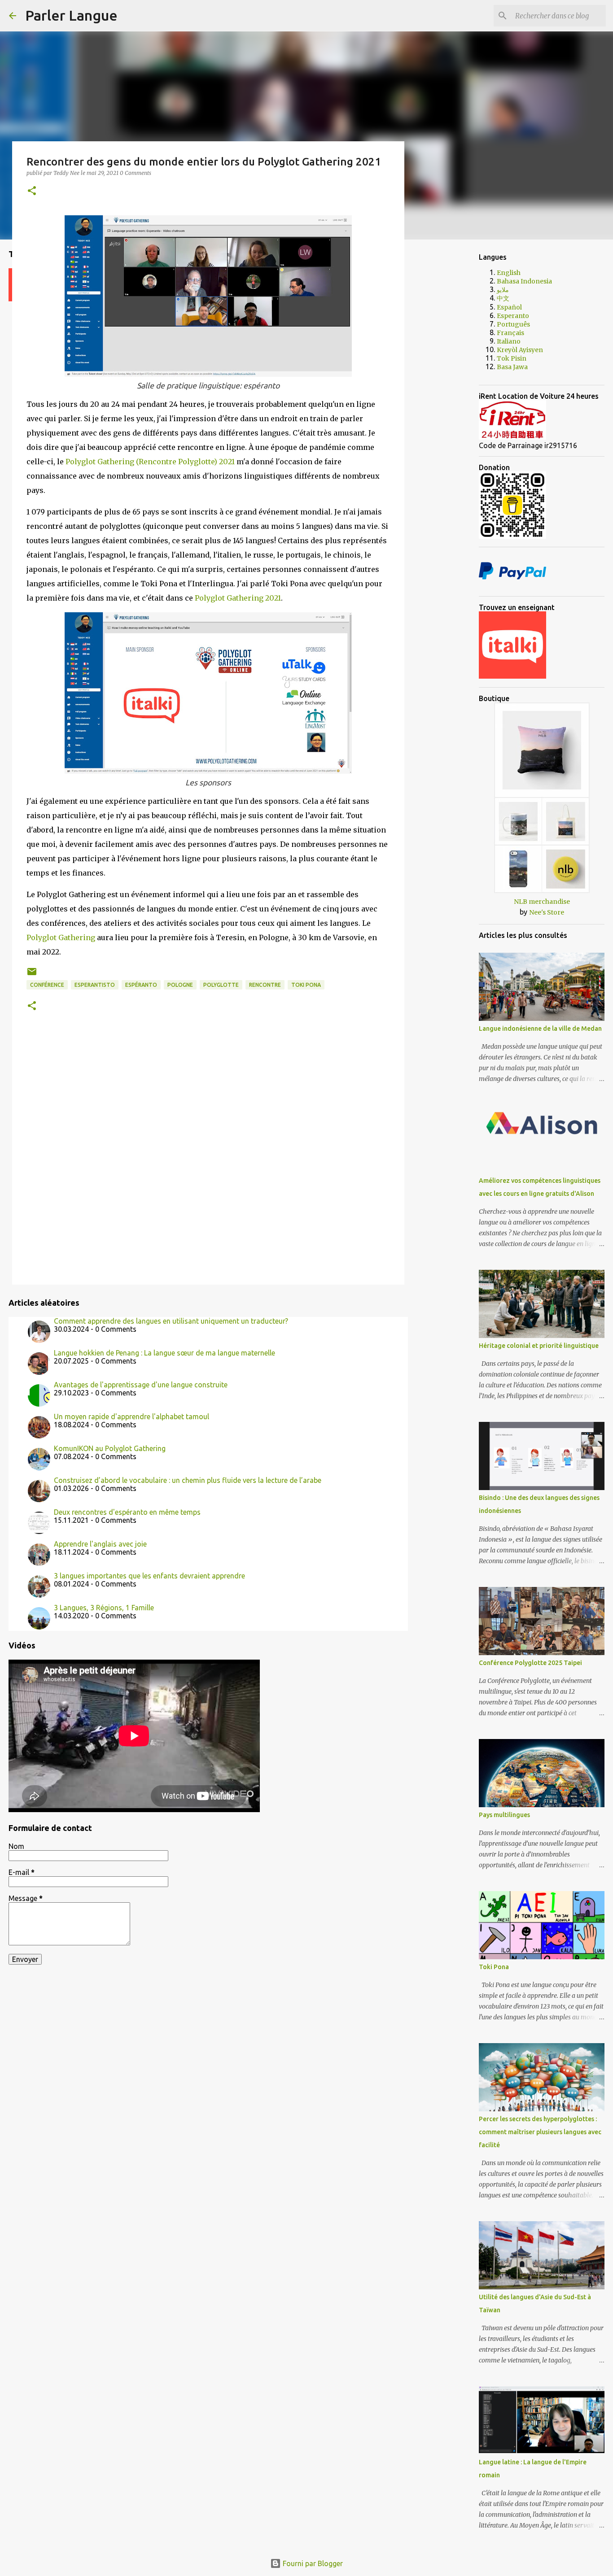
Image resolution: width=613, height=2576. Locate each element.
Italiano (509, 341)
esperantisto (95, 985)
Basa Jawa (512, 367)
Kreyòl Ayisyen (520, 350)
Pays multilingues (504, 1815)
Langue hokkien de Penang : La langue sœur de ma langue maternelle (164, 1353)
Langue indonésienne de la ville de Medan (540, 1029)
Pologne (180, 985)
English (509, 273)
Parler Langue (71, 15)
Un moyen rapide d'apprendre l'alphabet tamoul (131, 1417)
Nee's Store (547, 912)
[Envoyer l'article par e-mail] (32, 975)
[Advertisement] (450, 388)
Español (509, 307)
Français (510, 333)
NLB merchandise (542, 902)
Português (513, 324)
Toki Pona (494, 1967)
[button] (32, 191)
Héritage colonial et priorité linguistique (539, 1346)
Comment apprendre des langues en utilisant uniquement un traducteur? (171, 1321)
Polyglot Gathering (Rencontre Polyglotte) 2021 (150, 462)
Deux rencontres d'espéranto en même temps (127, 1512)
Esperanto (513, 316)
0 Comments (136, 173)
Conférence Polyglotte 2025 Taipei (530, 1663)
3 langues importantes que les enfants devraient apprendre (149, 1576)
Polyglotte (221, 985)
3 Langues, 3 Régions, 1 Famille (104, 1608)
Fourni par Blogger (312, 2563)
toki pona (306, 985)
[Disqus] (208, 1157)
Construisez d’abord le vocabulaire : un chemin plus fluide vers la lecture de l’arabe (188, 1480)
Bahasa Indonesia (524, 281)
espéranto (141, 985)
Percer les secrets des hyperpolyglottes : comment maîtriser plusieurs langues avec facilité (540, 2132)
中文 (503, 298)
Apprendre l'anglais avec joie (100, 1544)
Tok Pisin (512, 358)
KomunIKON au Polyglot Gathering (110, 1448)
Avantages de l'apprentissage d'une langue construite (141, 1385)
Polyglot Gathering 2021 (238, 598)
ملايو (503, 290)
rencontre (265, 985)
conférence (47, 985)
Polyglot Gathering (61, 937)
